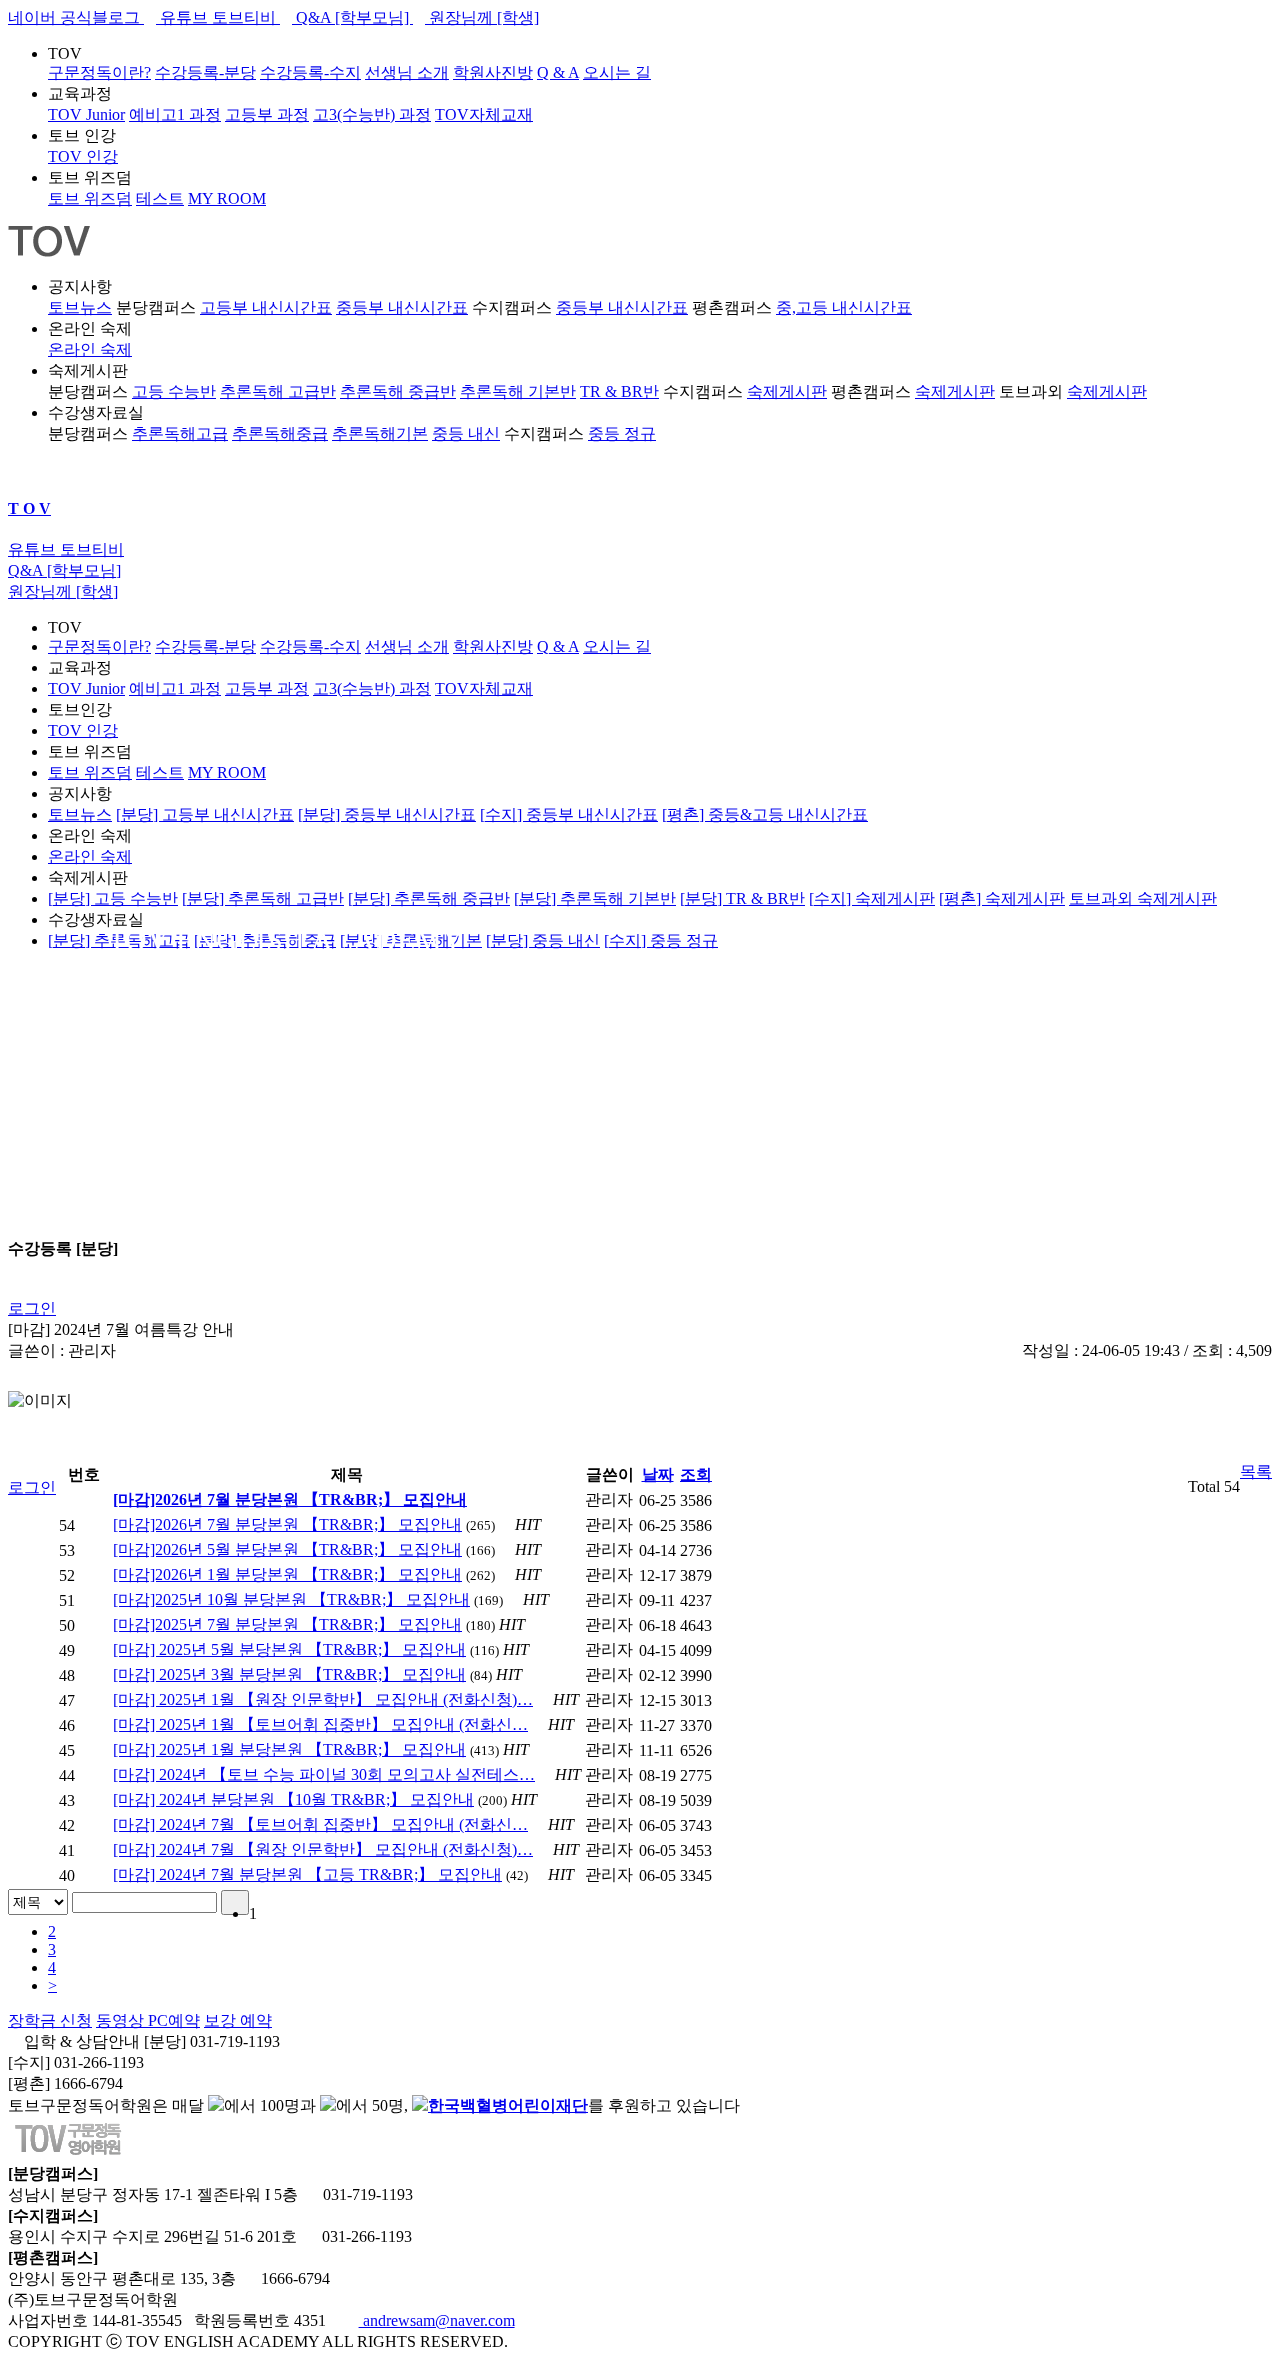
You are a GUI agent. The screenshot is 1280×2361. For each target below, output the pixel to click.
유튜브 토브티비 (218, 17)
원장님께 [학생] (482, 17)
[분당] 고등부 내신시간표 (205, 814)
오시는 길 (617, 72)
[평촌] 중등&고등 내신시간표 (765, 814)
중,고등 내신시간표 (844, 307)
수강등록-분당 (205, 72)
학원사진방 (493, 72)
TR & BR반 (619, 391)
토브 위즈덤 (90, 198)
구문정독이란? (99, 72)
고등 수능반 (174, 391)
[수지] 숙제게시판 (872, 898)
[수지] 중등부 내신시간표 (569, 814)
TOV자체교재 (484, 114)
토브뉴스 (80, 307)
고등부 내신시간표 (266, 307)
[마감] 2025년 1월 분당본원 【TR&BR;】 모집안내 (289, 1749)
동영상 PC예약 (148, 2020)
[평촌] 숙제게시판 (1002, 898)
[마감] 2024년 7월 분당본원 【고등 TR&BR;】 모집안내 (307, 1874)
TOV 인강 (83, 156)
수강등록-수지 (310, 72)
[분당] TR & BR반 (742, 898)
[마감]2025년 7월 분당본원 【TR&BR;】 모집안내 (287, 1624)
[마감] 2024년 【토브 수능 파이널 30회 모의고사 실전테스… (324, 1774)
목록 (1256, 1471)
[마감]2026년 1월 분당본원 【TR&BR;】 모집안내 (287, 1574)
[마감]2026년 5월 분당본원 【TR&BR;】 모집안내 (287, 1549)
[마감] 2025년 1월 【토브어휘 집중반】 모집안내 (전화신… (320, 1724)
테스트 (160, 198)
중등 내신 (466, 433)
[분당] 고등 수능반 (113, 898)
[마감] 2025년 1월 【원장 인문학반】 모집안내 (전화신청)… (323, 1699)
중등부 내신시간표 (402, 307)
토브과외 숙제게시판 (1143, 898)
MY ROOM (227, 198)
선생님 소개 (407, 72)
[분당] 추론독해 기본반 (595, 898)
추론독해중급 (280, 433)
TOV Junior (86, 114)
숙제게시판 (787, 391)
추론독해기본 (380, 433)
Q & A (558, 72)
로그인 (32, 1308)
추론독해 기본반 (518, 391)
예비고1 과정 (175, 114)
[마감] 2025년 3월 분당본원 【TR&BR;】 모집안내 (289, 1674)
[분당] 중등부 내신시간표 (387, 814)
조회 (696, 1474)
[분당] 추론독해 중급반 (429, 898)
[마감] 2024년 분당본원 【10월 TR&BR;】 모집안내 (293, 1799)
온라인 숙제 (90, 349)
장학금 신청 (50, 2020)
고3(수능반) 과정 (372, 114)
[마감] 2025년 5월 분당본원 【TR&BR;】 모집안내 (289, 1649)
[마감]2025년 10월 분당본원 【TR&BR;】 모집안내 (291, 1599)
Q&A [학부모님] (352, 17)
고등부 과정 (267, 114)
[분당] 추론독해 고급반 (263, 898)
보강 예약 (238, 2020)
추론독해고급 (180, 433)
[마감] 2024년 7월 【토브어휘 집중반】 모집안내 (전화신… (320, 1824)
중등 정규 (622, 433)
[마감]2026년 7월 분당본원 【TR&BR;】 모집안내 (287, 1524)
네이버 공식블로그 (76, 17)
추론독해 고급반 (278, 391)
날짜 (658, 1474)
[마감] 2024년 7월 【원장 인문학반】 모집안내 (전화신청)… (323, 1849)
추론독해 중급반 (398, 391)
